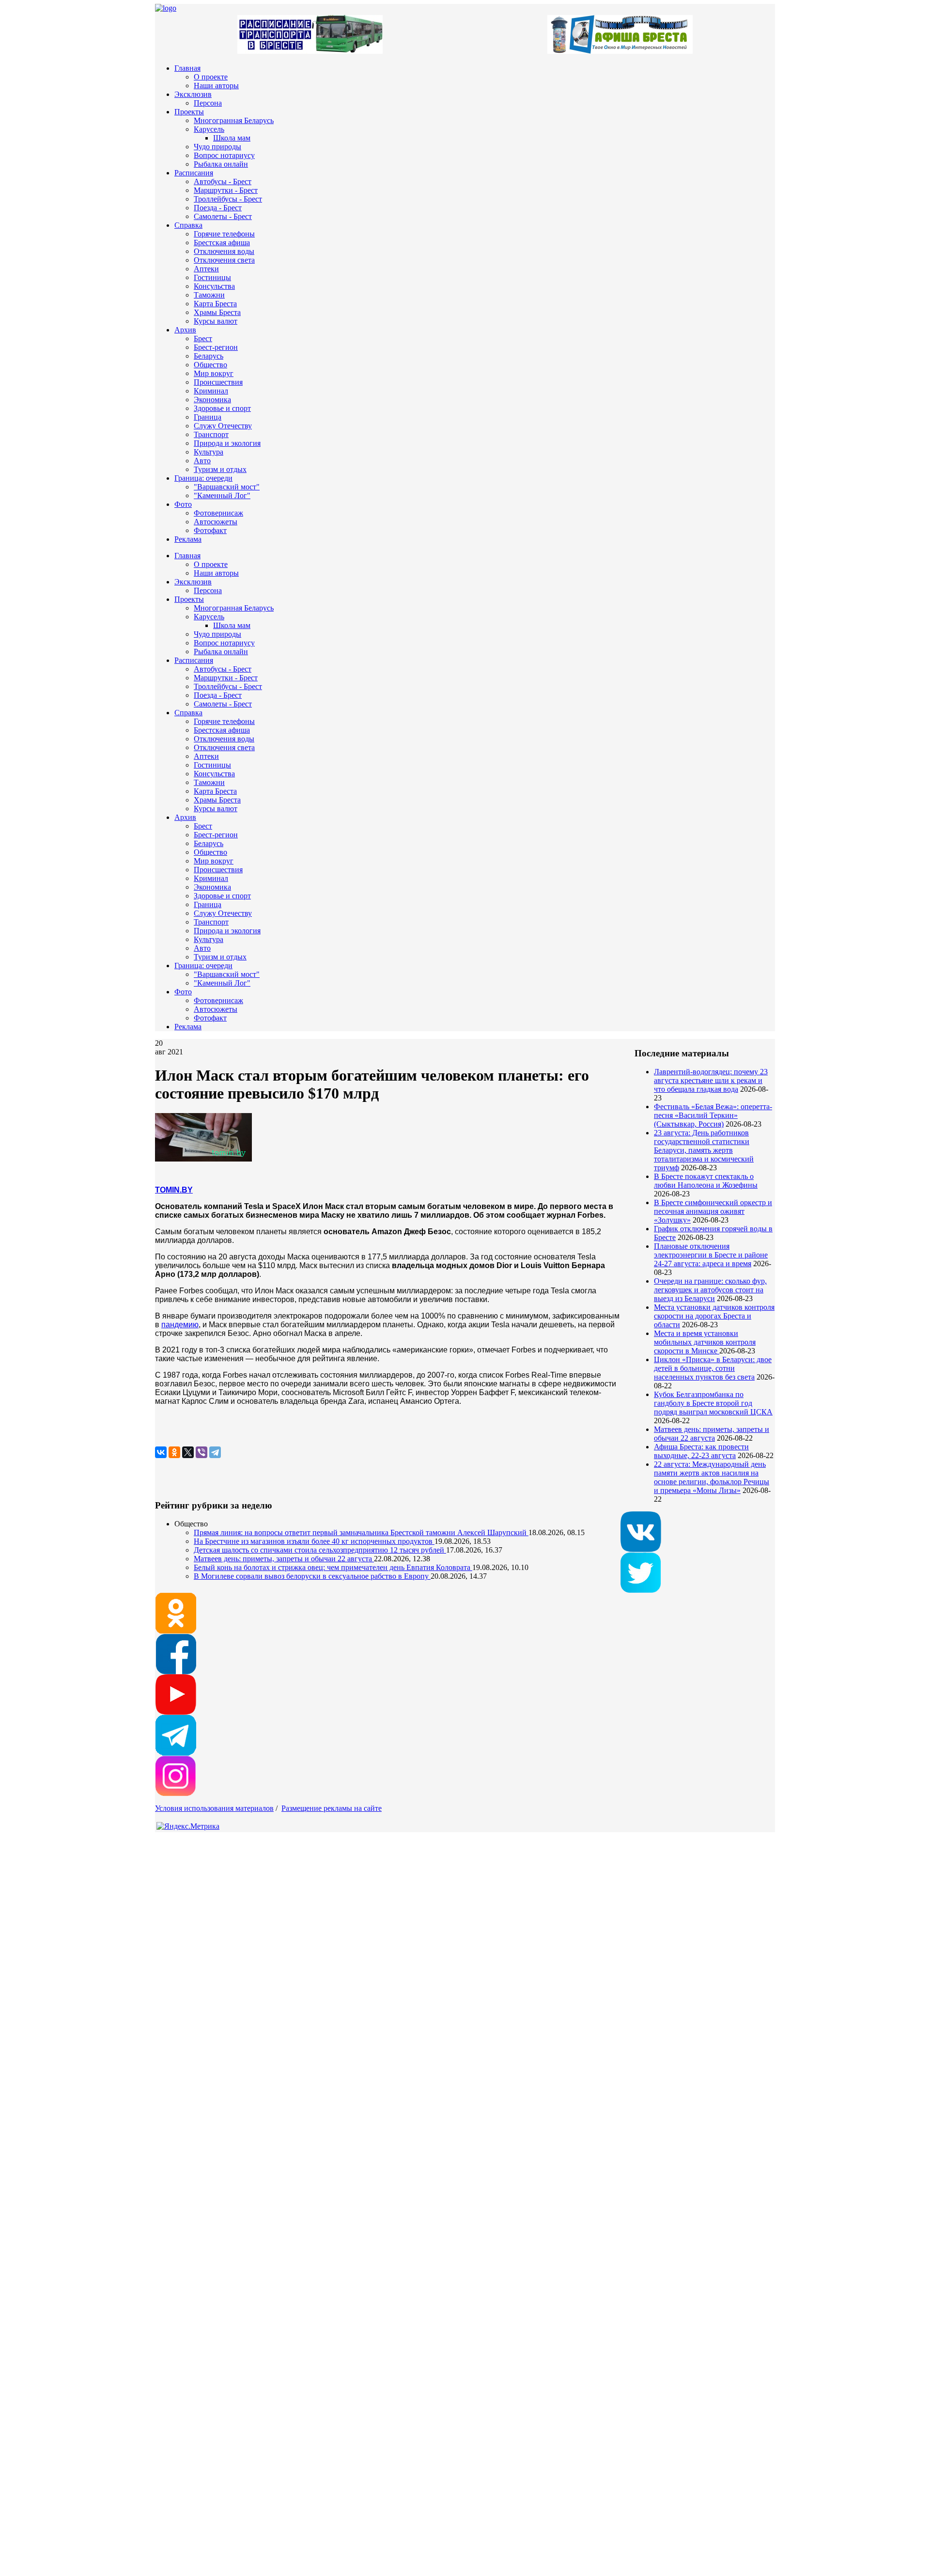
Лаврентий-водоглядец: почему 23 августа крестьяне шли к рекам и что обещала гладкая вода (711, 1080)
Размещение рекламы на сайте (332, 1808)
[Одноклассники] (174, 1452)
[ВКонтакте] (161, 1452)
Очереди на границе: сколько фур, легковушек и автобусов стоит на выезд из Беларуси (710, 1290)
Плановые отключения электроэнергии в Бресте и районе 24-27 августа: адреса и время (711, 1255)
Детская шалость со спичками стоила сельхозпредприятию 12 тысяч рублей (320, 1550)
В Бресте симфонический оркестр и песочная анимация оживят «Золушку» (713, 1211)
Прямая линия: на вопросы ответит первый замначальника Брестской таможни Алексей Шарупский (361, 1532)
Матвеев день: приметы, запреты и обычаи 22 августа (712, 1434)
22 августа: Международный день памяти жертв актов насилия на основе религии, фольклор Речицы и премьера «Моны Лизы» (712, 1477)
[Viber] (201, 1452)
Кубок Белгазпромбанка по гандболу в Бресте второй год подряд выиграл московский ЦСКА (713, 1403)
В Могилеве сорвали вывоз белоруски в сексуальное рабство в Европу (312, 1576)
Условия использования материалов (214, 1808)
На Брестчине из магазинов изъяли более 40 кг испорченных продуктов (314, 1541)
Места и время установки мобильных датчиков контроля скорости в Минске (705, 1342)
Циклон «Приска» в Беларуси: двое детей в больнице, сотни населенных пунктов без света (713, 1368)
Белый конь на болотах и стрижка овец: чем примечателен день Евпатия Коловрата (333, 1567)
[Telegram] (215, 1452)
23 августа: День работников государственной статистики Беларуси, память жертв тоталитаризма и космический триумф (704, 1150)
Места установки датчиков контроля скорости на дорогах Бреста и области (714, 1316)
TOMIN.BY (174, 1190)
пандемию (180, 1325)
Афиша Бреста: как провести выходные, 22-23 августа (701, 1451)
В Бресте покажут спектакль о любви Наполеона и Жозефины (706, 1181)
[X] (188, 1452)
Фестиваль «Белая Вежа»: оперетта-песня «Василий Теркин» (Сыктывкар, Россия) (713, 1115)
